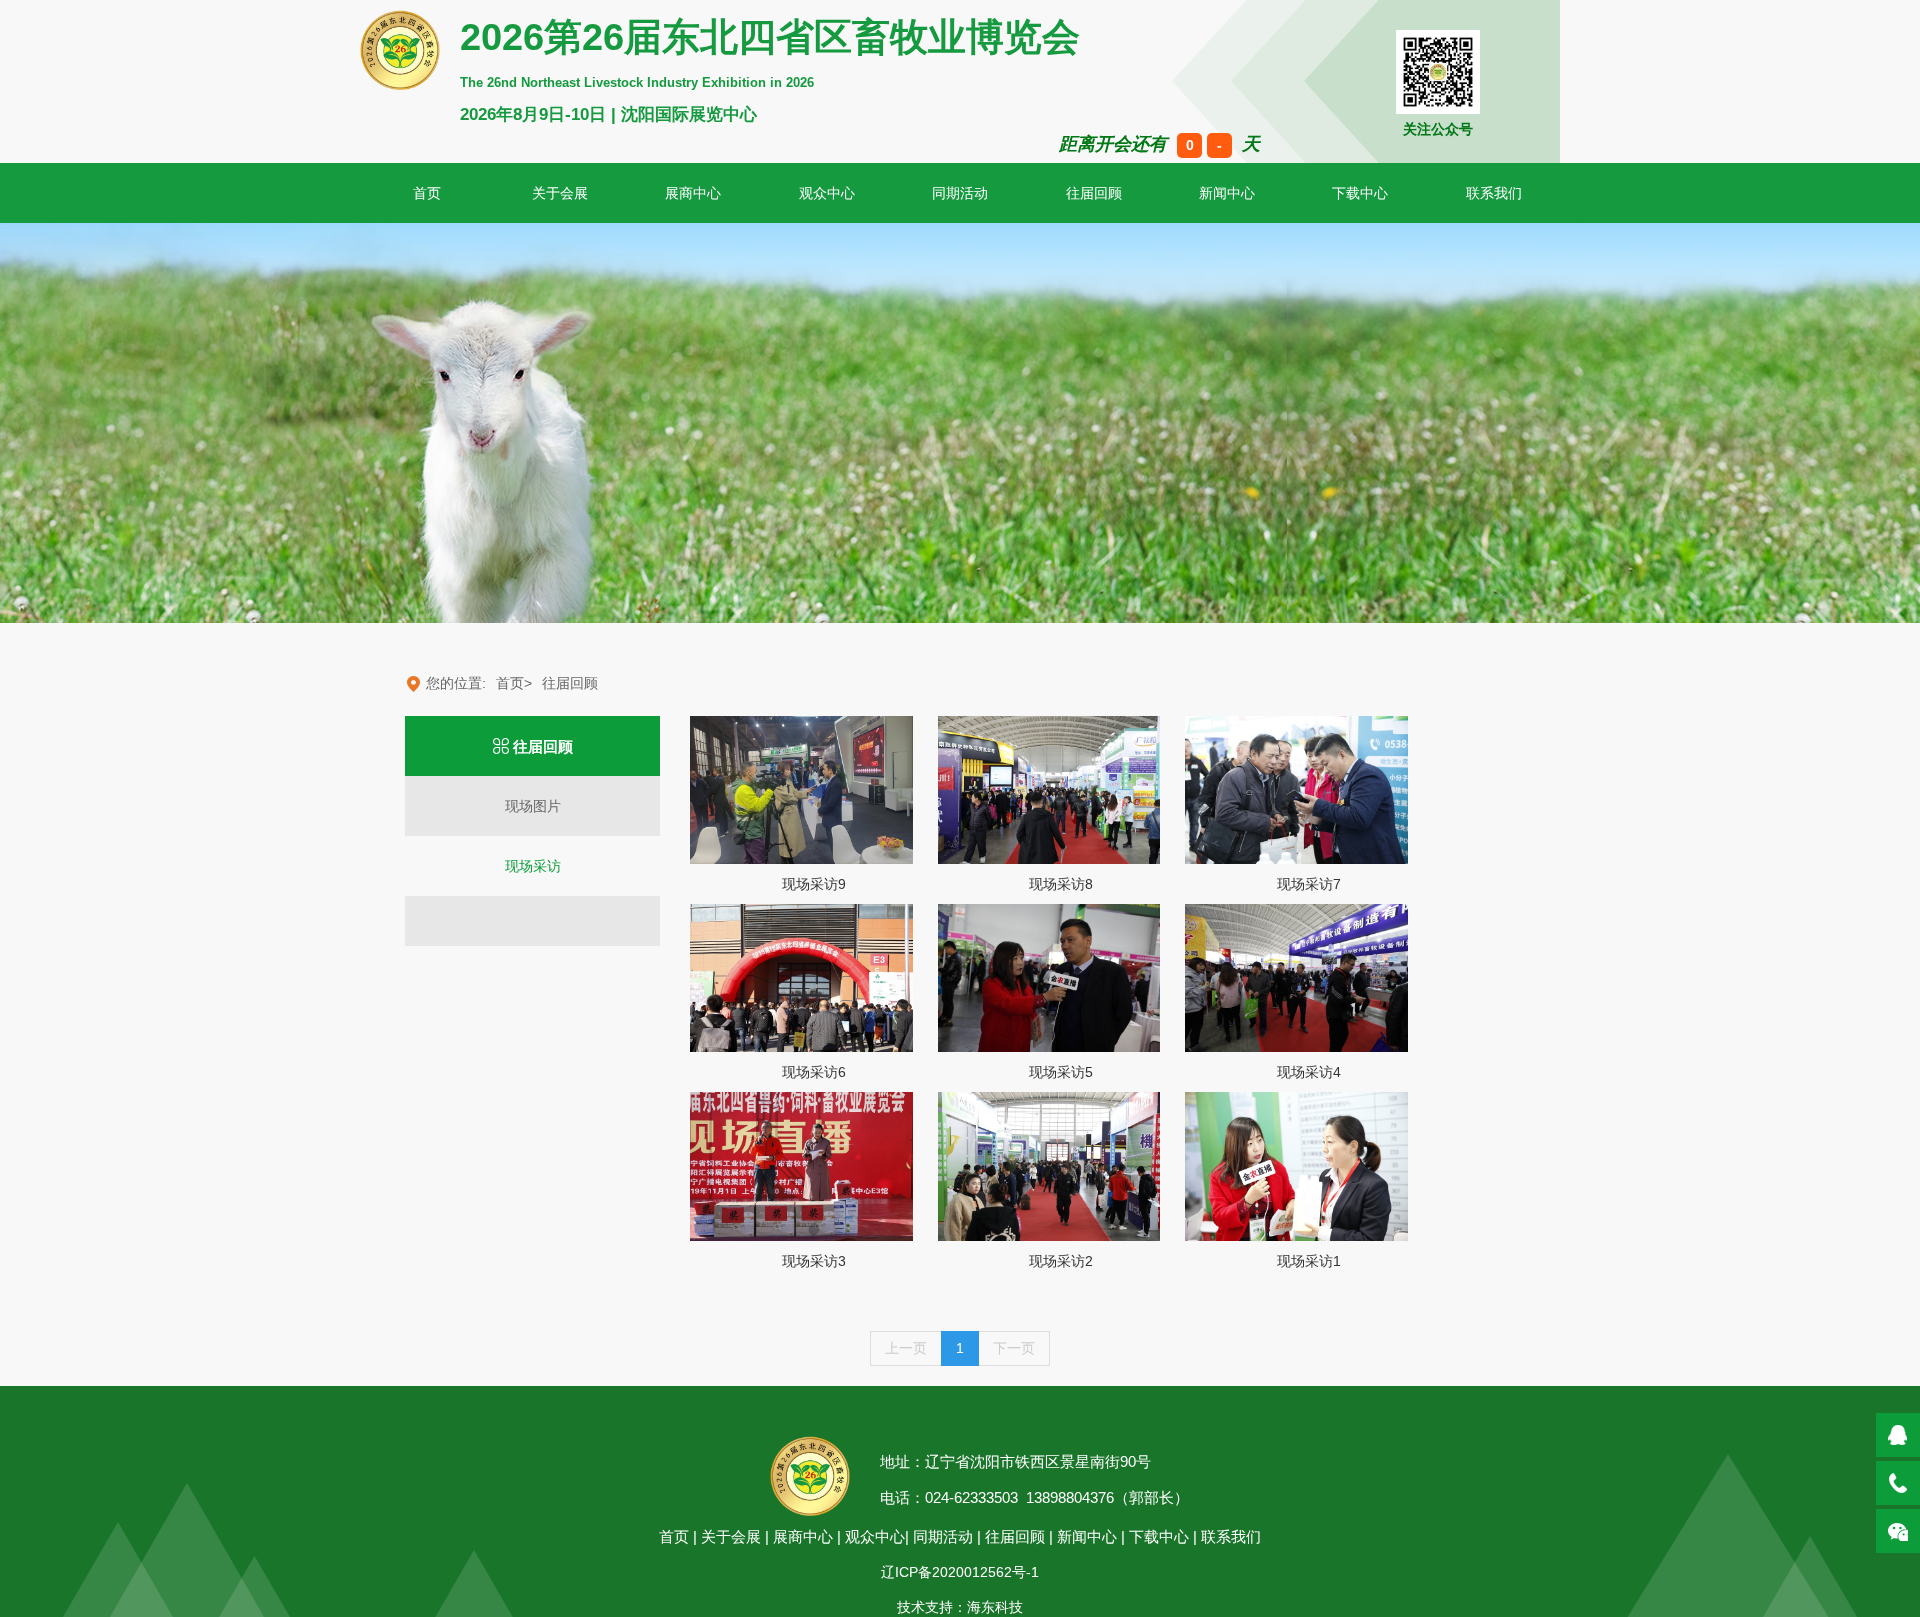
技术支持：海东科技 (960, 1607)
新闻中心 (1227, 193)
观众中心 (827, 193)
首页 (674, 1536)
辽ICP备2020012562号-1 (960, 1572)
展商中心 (693, 193)
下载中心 (1360, 193)
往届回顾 (1094, 193)
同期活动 (960, 193)
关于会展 (560, 193)
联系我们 (1231, 1536)
